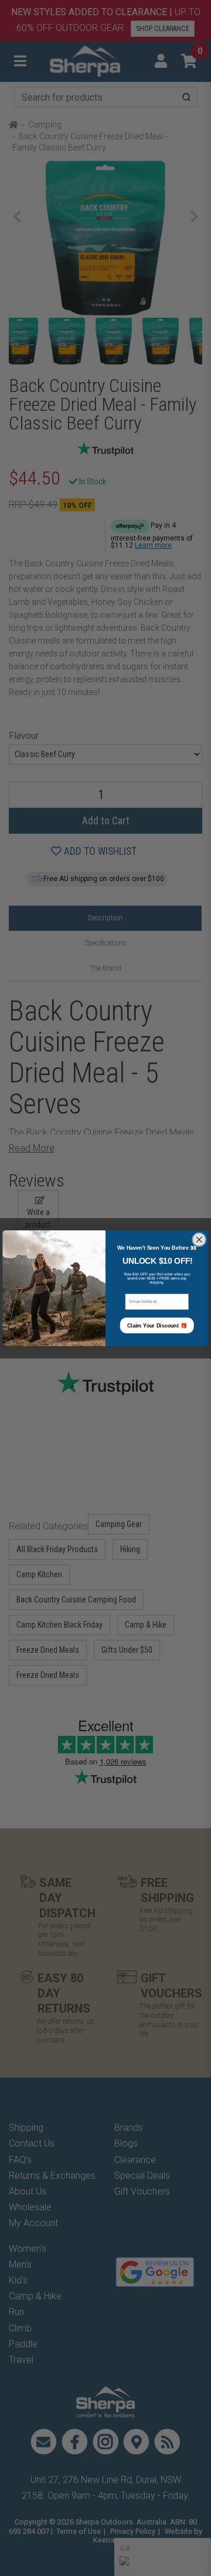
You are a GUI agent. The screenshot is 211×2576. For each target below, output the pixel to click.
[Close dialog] (200, 1239)
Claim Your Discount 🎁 (157, 1325)
